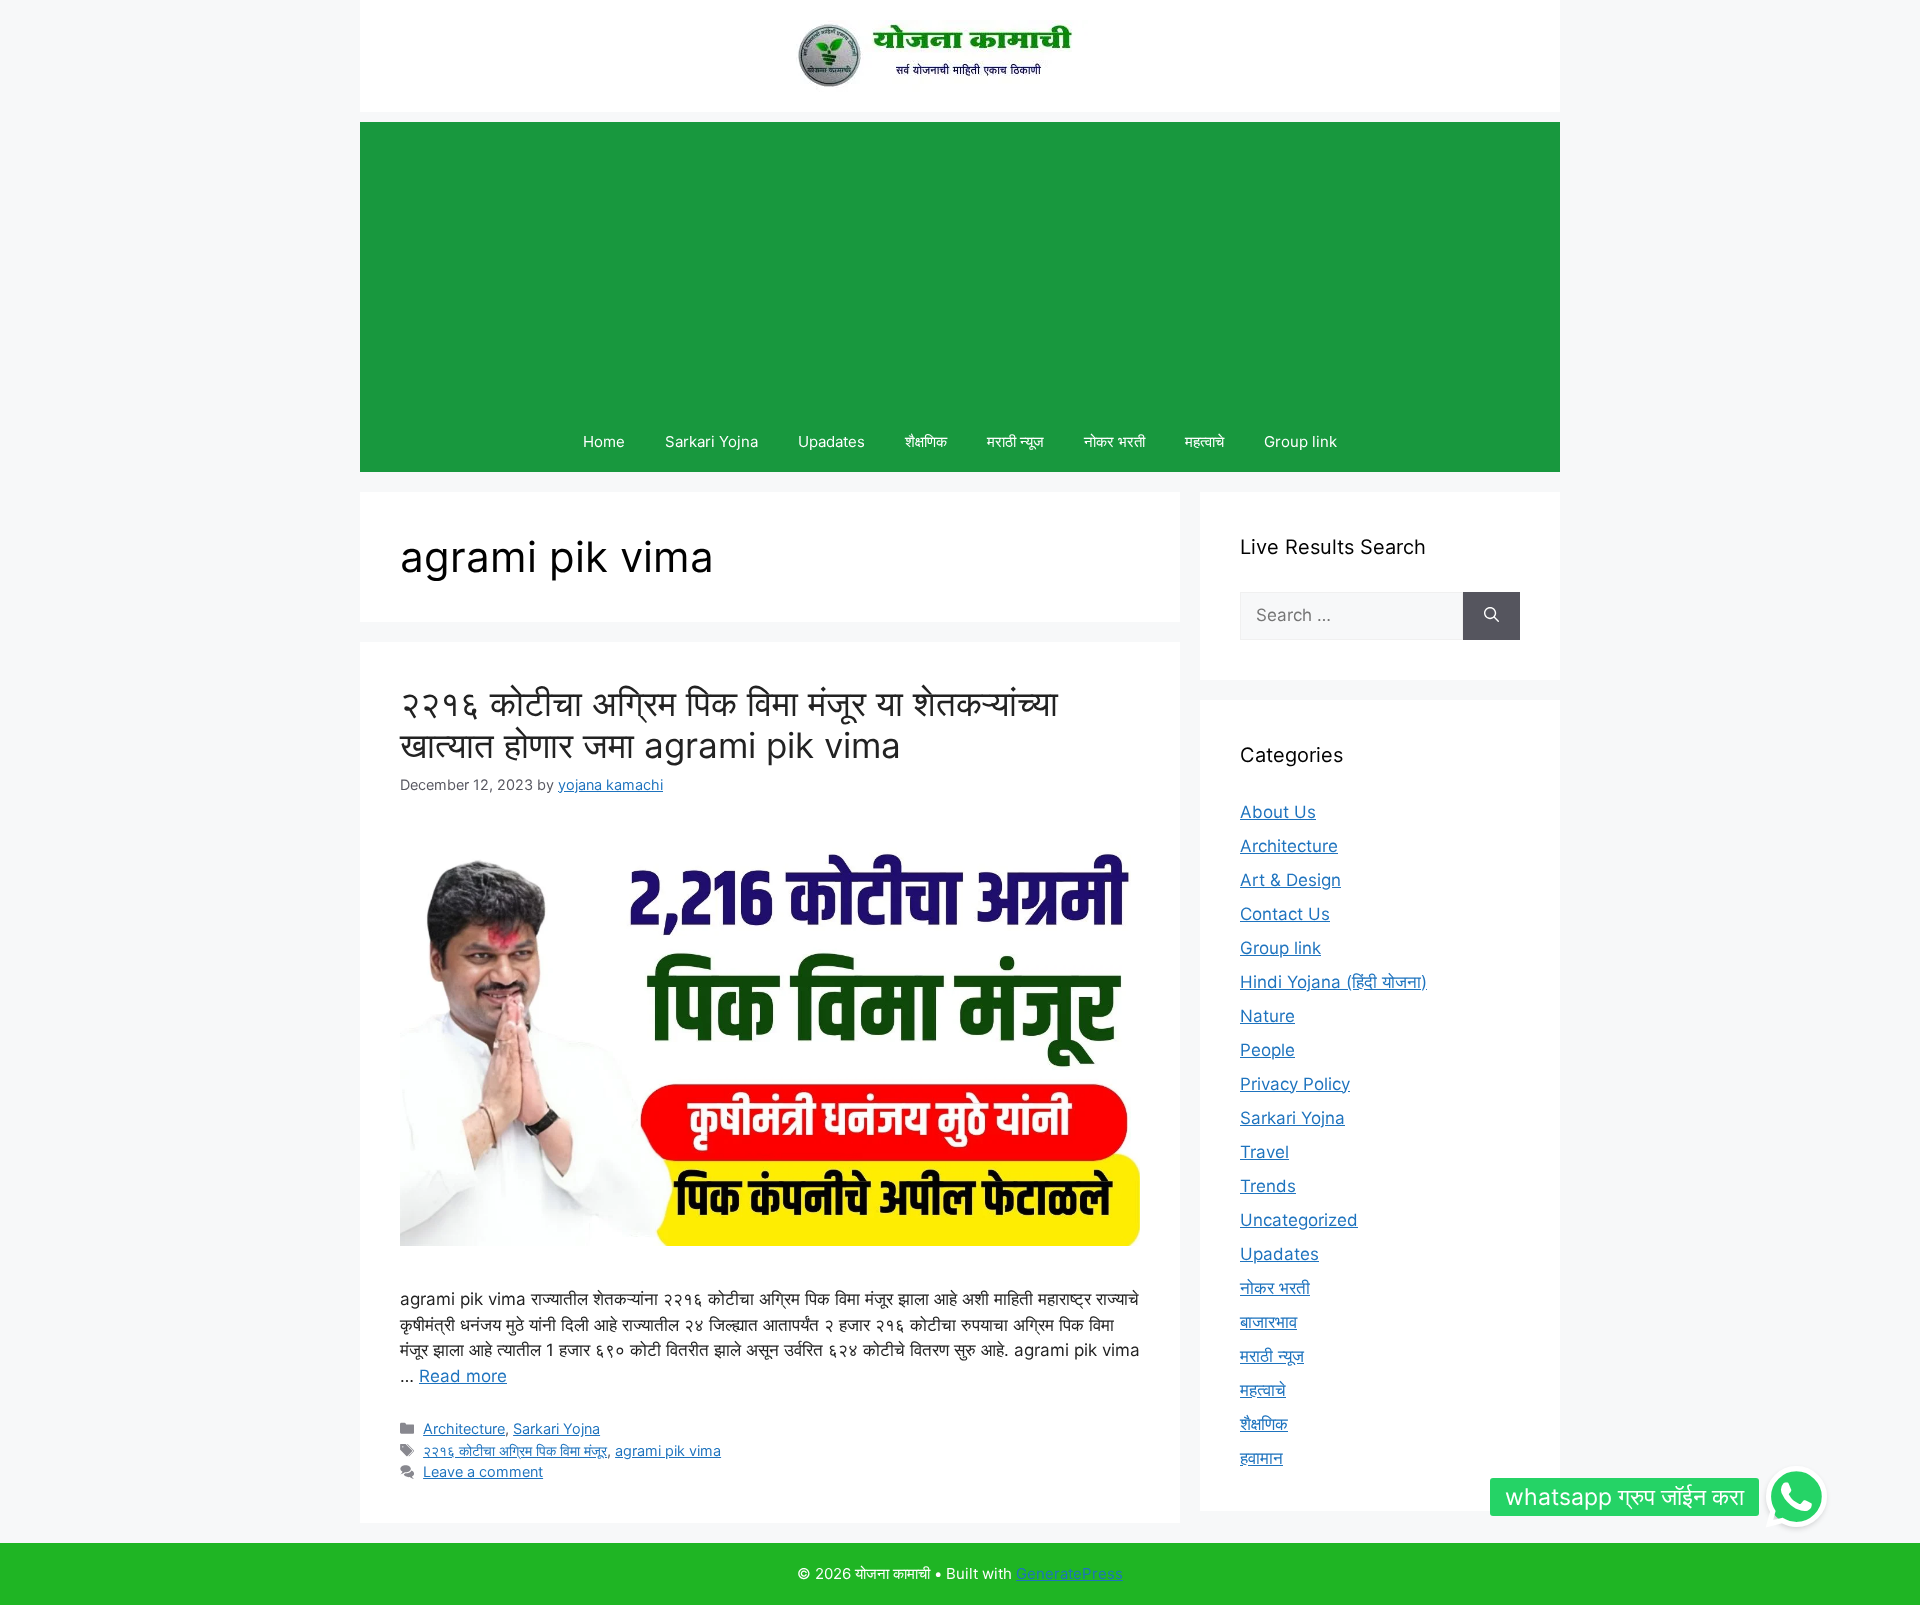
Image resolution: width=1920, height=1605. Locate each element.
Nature (1267, 1016)
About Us (1278, 812)
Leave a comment (483, 1471)
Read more (463, 1376)
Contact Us (1285, 914)
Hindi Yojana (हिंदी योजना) (1333, 982)
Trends (1268, 1186)
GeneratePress (1069, 1573)
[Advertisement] (960, 262)
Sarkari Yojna (711, 441)
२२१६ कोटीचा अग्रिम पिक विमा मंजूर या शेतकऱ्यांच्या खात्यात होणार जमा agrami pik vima (729, 724)
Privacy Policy (1295, 1084)
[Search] (1491, 616)
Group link (1300, 441)
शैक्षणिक (926, 441)
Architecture (464, 1428)
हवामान (1261, 1458)
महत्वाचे (1204, 441)
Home (604, 441)
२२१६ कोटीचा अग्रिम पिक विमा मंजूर (515, 1450)
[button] (1796, 1497)
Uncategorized (1299, 1220)
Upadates (831, 441)
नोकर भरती (1114, 441)
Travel (1264, 1152)
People (1267, 1050)
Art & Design (1290, 880)
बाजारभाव (1268, 1322)
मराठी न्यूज (1015, 441)
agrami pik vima (668, 1450)
